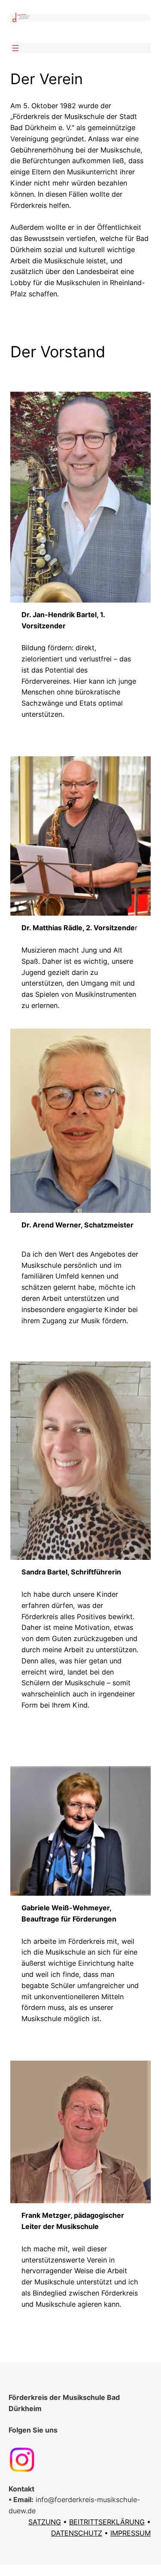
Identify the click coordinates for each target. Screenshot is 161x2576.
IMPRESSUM (131, 2533)
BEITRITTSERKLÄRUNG (107, 2522)
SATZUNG (45, 2522)
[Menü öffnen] (15, 48)
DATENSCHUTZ (77, 2533)
